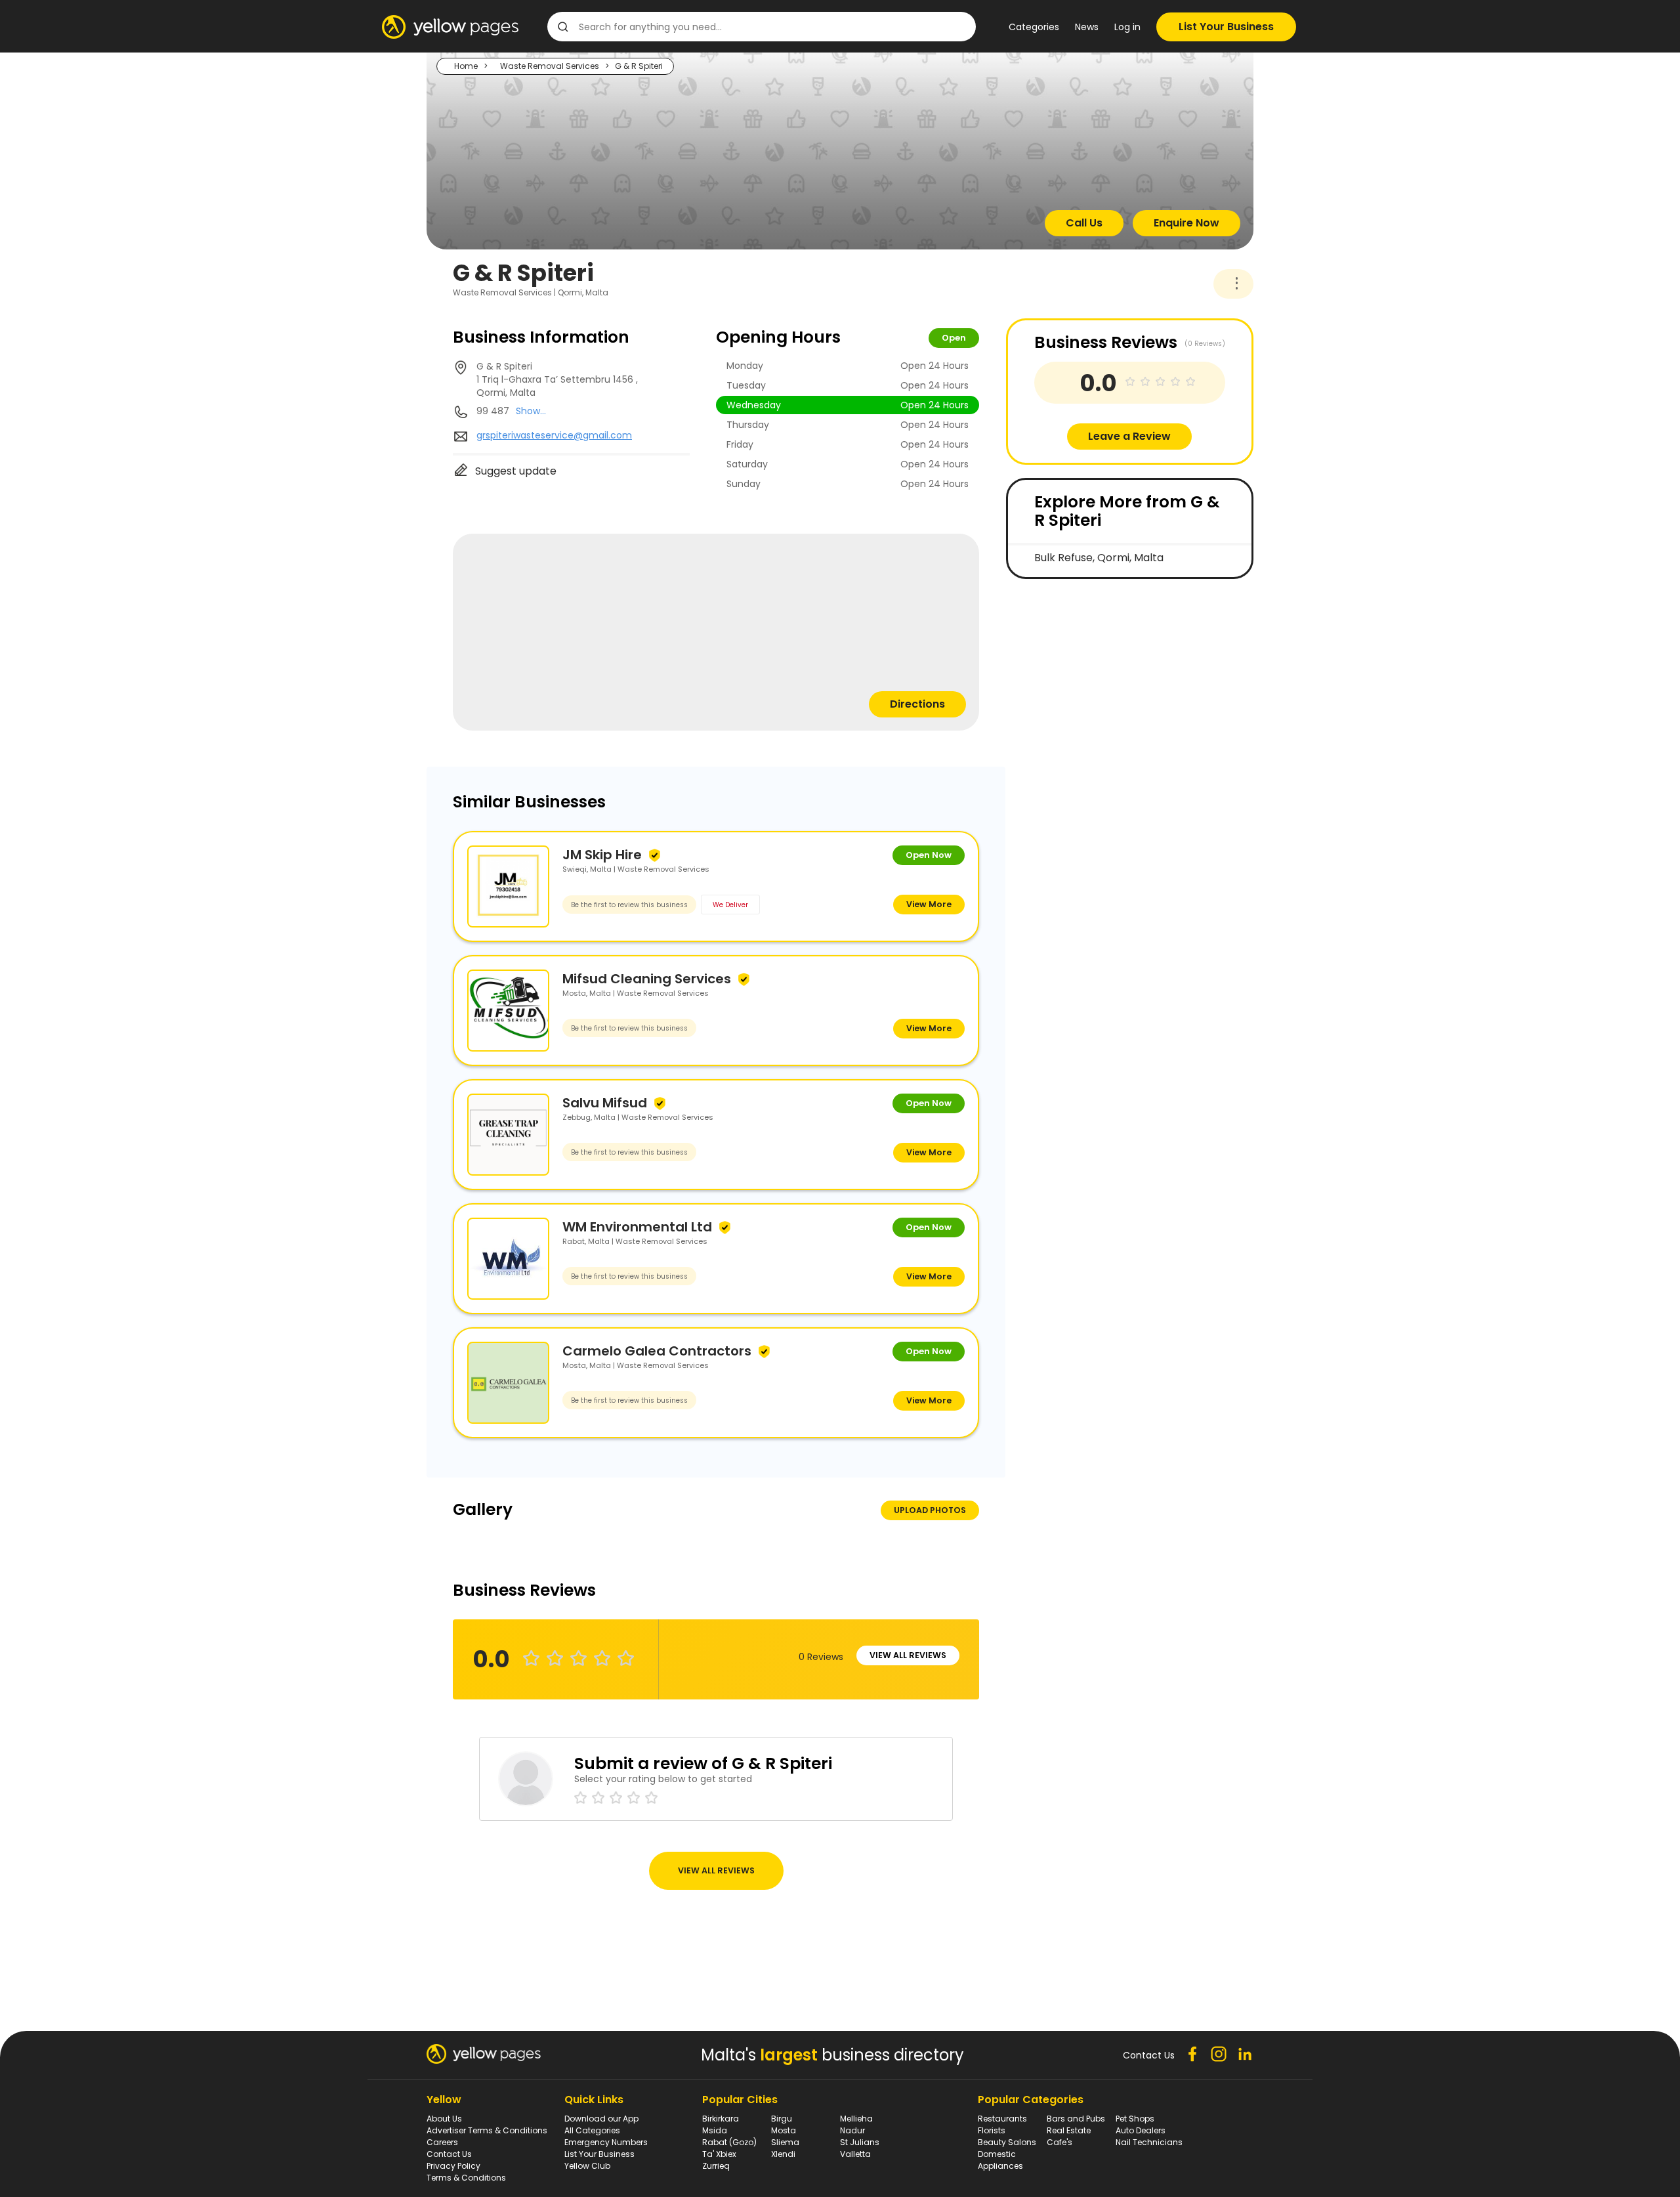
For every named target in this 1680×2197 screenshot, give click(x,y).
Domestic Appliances (1000, 2160)
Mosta (784, 2130)
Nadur (852, 2130)
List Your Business (1226, 27)
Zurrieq (716, 2166)
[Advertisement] (1104, 684)
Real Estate (1069, 2130)
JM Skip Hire (602, 855)
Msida (715, 2130)
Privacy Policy (453, 2166)
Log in (1127, 27)
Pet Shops (1135, 2119)
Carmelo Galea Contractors (657, 1351)
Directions (917, 704)
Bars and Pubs (1076, 2119)
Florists (992, 2130)
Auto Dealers (1141, 2130)
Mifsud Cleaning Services (647, 979)
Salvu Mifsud (605, 1103)
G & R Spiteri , (557, 379)
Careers (442, 2142)
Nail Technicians (1149, 2142)
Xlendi (783, 2154)
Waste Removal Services (550, 66)
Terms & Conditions (466, 2178)
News (1087, 27)
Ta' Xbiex (719, 2154)
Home (466, 66)
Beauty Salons (1007, 2142)
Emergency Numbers (606, 2142)
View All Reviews (908, 1655)
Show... (531, 411)
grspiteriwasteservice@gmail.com (554, 435)
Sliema (785, 2142)
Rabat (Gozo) (729, 2142)
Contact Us (449, 2154)
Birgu (782, 2119)
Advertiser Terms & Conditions (487, 2130)
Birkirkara (721, 2119)
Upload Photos (930, 1510)
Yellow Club (587, 2166)
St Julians (860, 2142)
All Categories (592, 2130)
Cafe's (1060, 2142)
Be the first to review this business (629, 905)
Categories (1034, 27)
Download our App (601, 2119)
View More (929, 904)
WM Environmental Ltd (637, 1227)
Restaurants (1002, 2119)
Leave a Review (1129, 436)
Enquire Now (1186, 223)
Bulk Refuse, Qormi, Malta (1099, 558)
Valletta (855, 2154)
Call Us (1084, 223)
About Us (444, 2119)
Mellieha (856, 2119)
